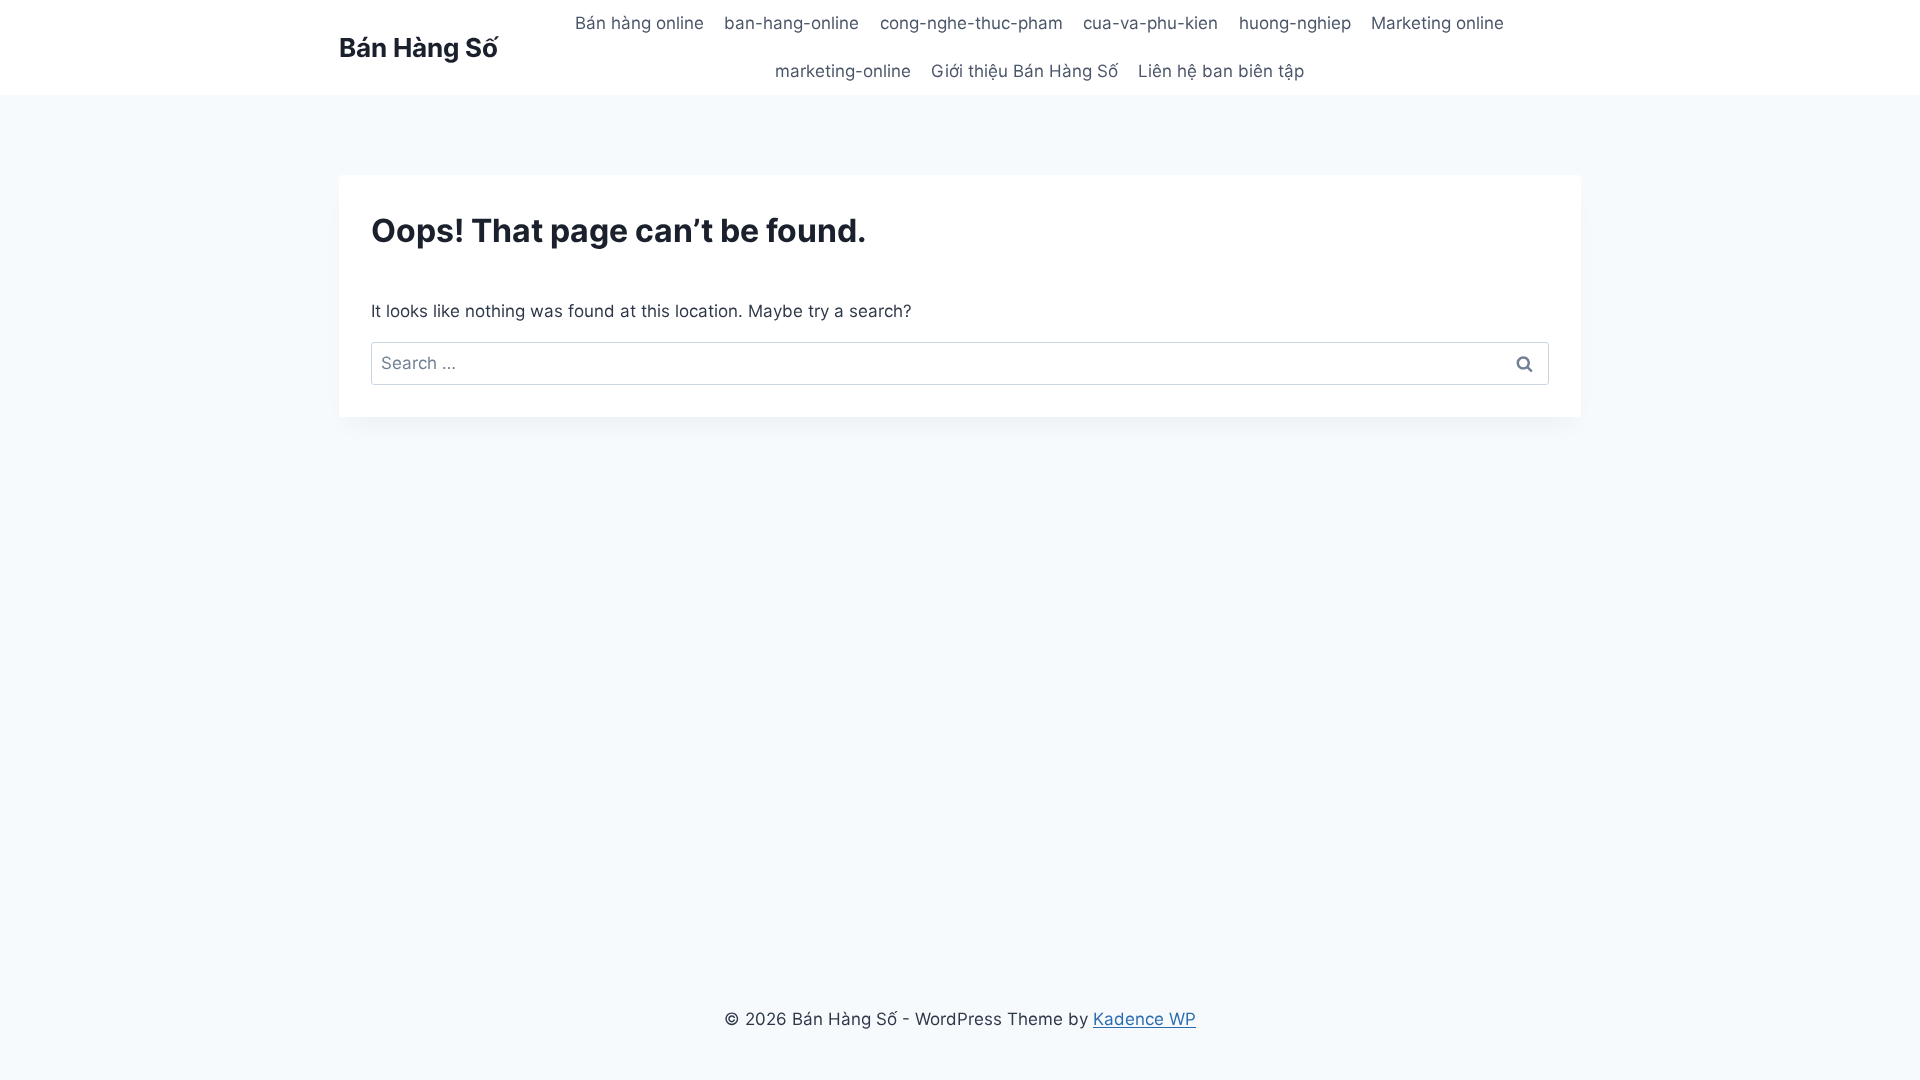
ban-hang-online (791, 23)
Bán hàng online (639, 23)
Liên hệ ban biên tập (1221, 71)
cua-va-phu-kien (1150, 23)
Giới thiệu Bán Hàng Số (1024, 71)
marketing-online (843, 71)
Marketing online (1437, 23)
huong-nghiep (1295, 23)
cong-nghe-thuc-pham (971, 23)
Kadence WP (1144, 1019)
